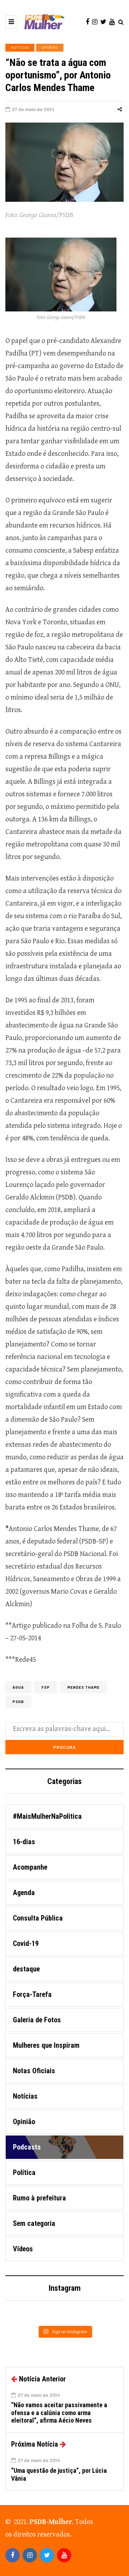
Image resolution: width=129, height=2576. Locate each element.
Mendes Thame (83, 1687)
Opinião (50, 47)
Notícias (20, 47)
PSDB (18, 1702)
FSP (46, 1687)
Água (18, 1687)
